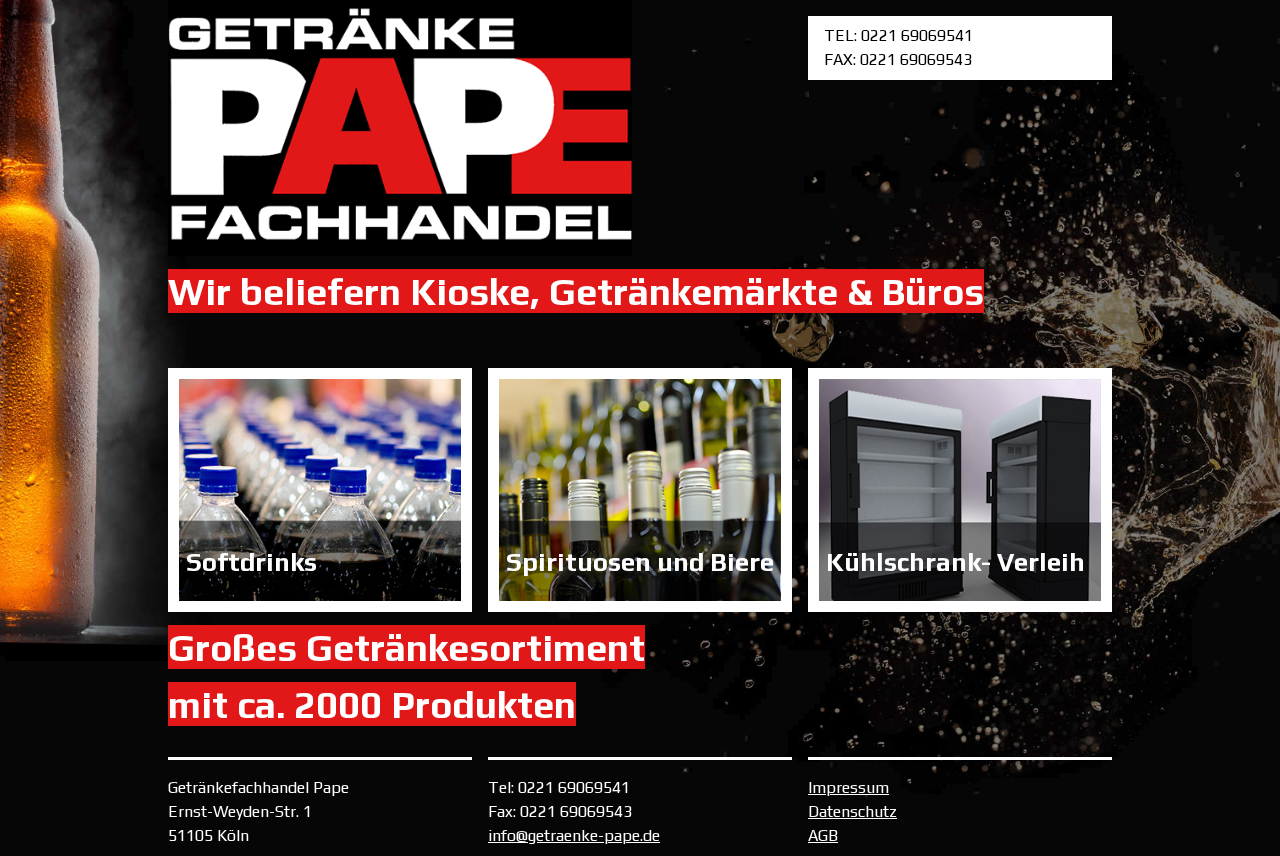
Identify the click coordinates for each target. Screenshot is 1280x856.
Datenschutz (852, 811)
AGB (823, 835)
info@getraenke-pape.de (574, 835)
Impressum (848, 787)
